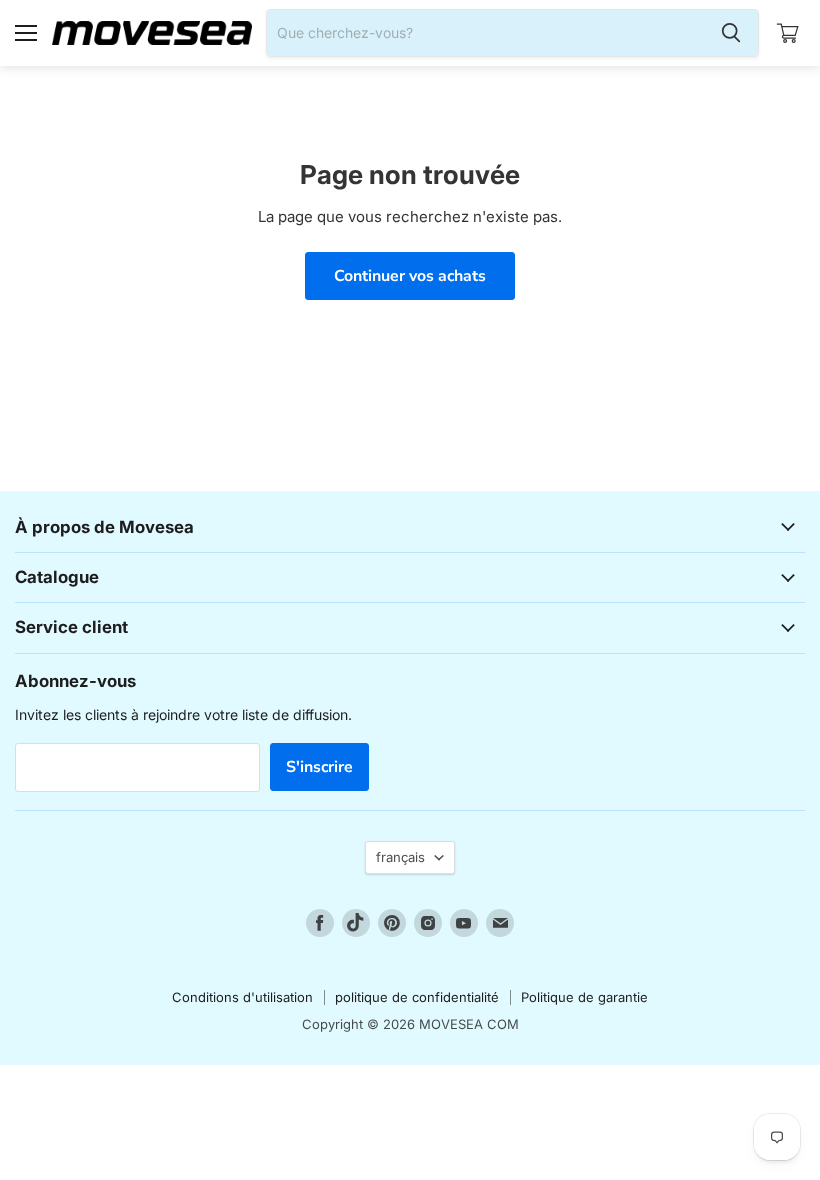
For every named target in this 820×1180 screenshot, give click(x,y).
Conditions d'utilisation (242, 997)
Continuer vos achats (410, 276)
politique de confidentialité (417, 997)
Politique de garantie (584, 997)
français (400, 857)
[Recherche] (731, 33)
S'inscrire (319, 767)
